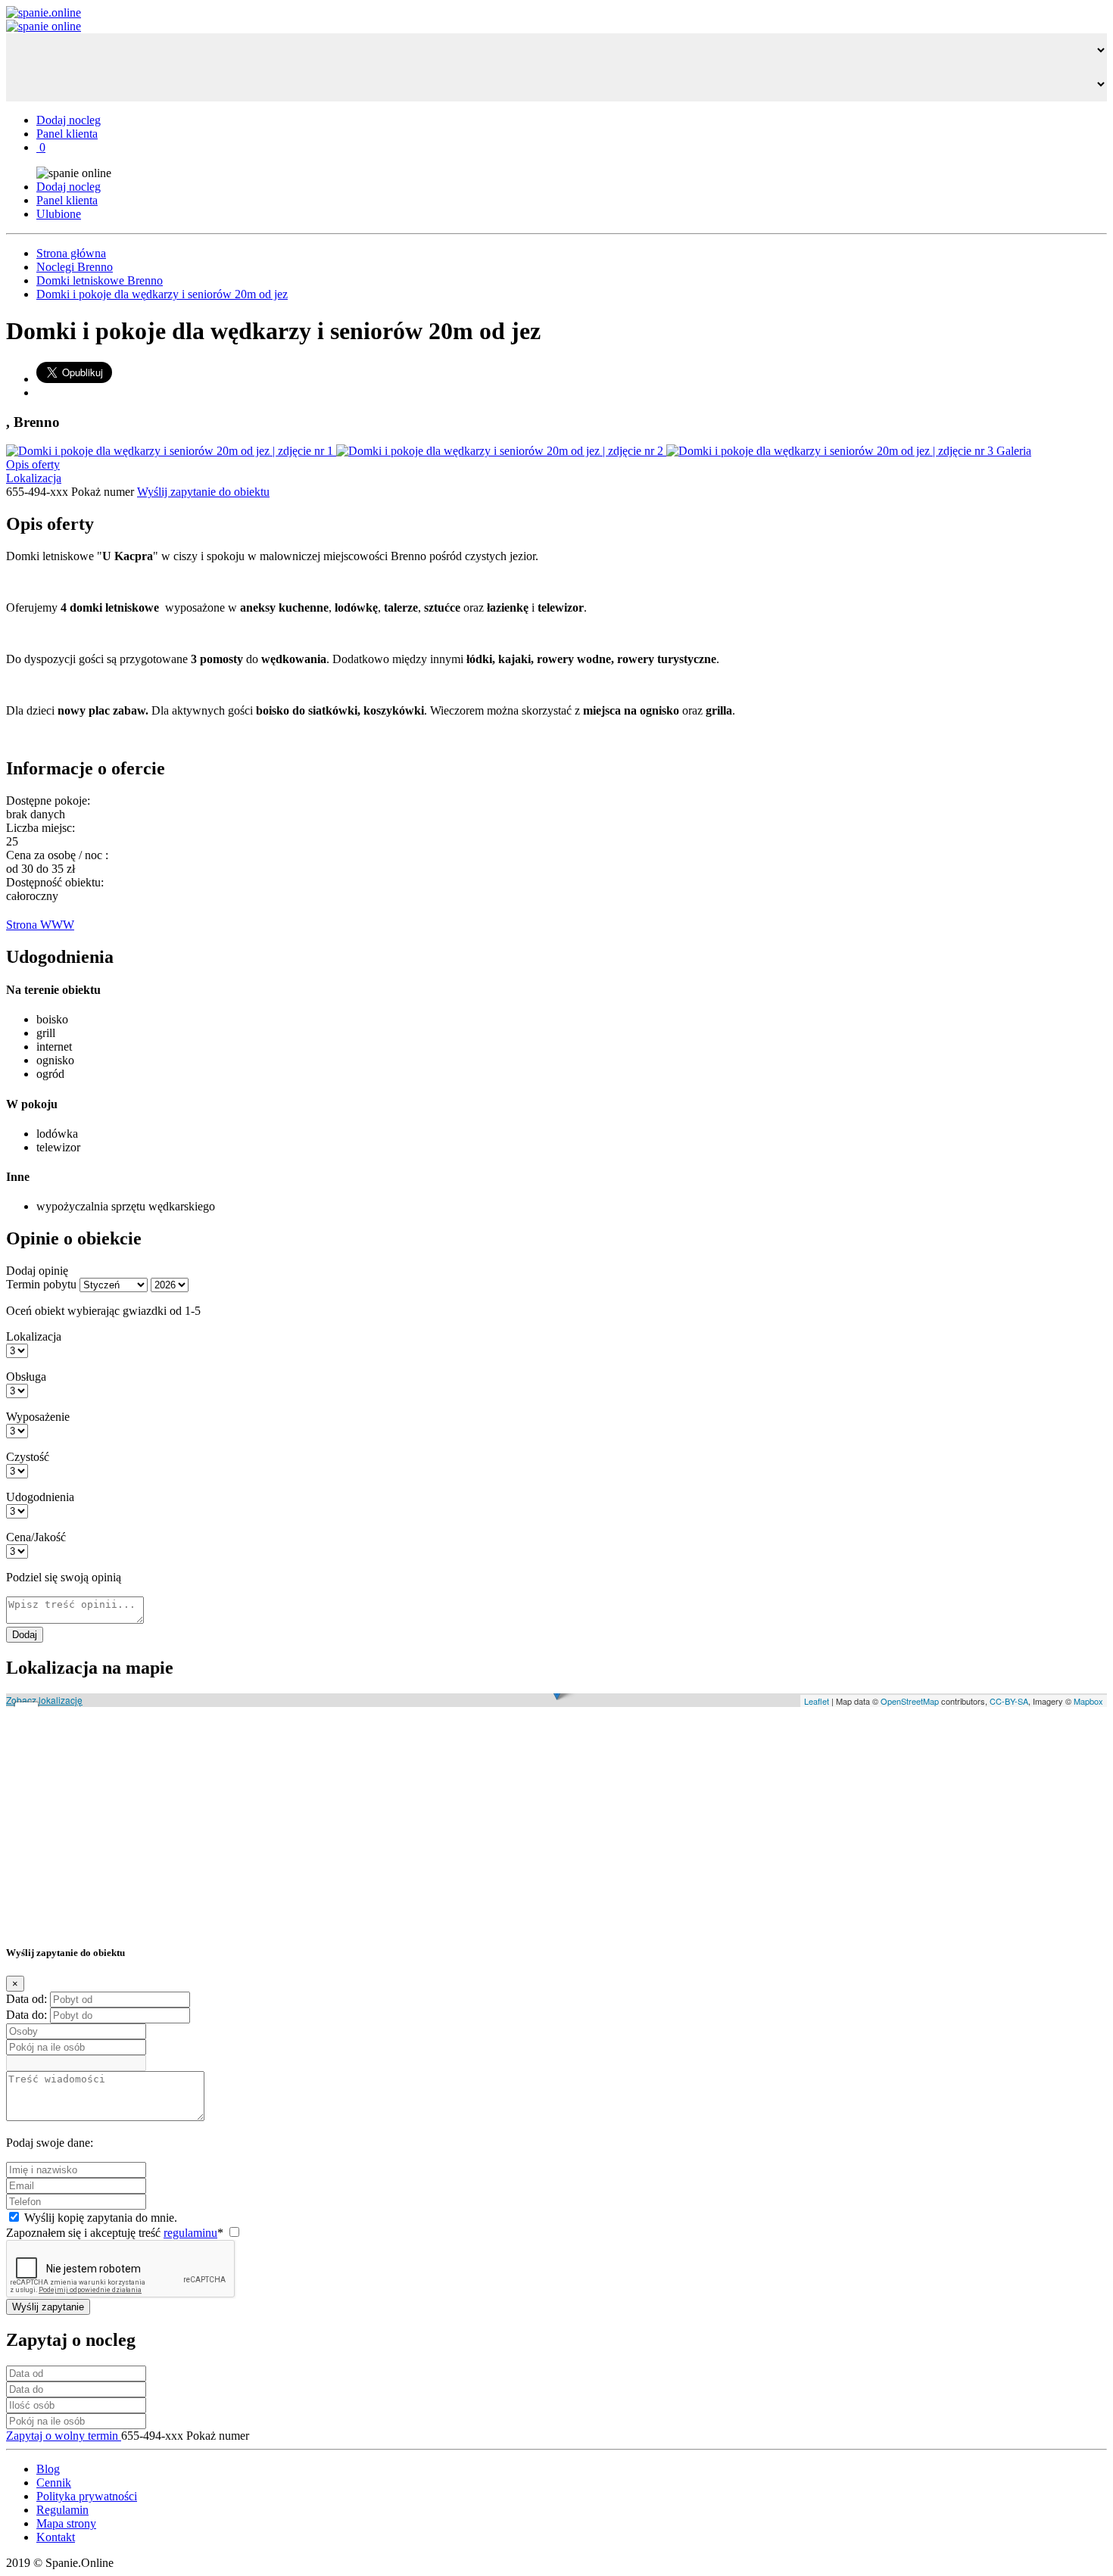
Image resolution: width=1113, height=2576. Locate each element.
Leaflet (817, 1701)
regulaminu (190, 2233)
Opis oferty (33, 464)
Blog (48, 2469)
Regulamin (62, 2510)
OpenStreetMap (910, 1701)
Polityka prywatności (87, 2496)
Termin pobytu (41, 1284)
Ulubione (59, 214)
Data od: (26, 1999)
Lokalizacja (34, 478)
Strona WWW (40, 925)
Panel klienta (67, 134)
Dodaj (25, 1635)
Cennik (54, 2483)
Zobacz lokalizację (44, 1700)
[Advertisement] (460, 1824)
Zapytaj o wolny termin (64, 2436)
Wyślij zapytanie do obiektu (203, 492)
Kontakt (56, 2537)
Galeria (1014, 451)
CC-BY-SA (1009, 1701)
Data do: (26, 2015)
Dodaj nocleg (69, 120)
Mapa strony (66, 2523)
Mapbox (1088, 1701)
